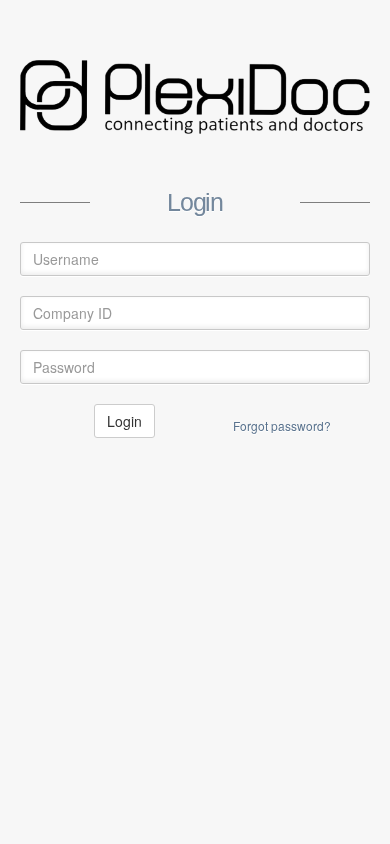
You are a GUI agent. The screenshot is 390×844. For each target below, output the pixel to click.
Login (124, 421)
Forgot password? (282, 425)
